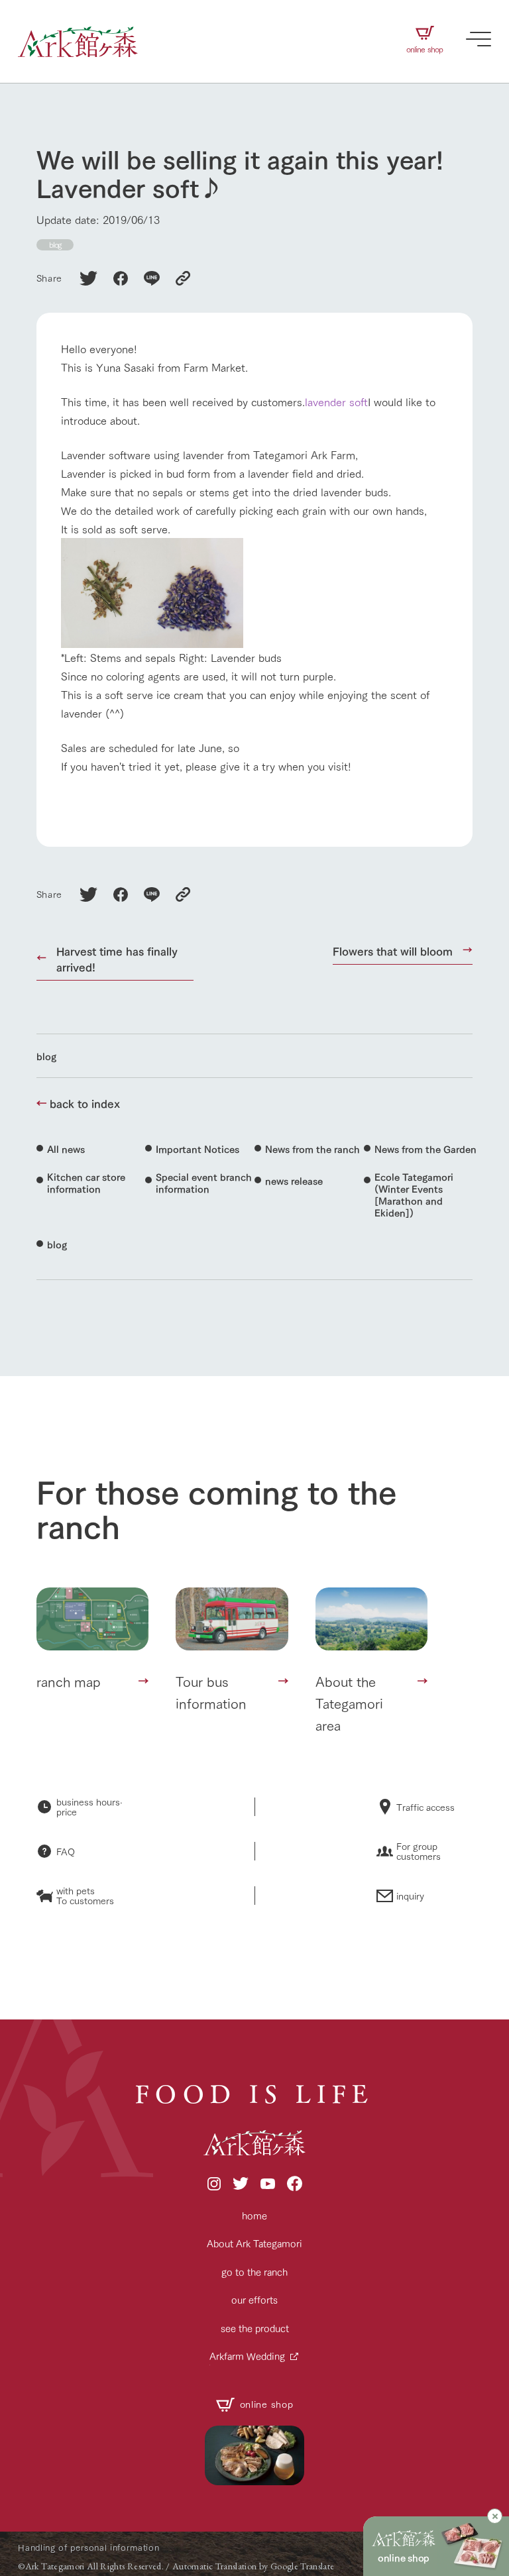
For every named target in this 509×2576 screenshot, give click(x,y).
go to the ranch (254, 2272)
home (254, 2215)
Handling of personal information (88, 2547)
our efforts (254, 2299)
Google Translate (303, 2566)
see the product (255, 2328)
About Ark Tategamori (254, 2243)
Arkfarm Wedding (247, 2356)
